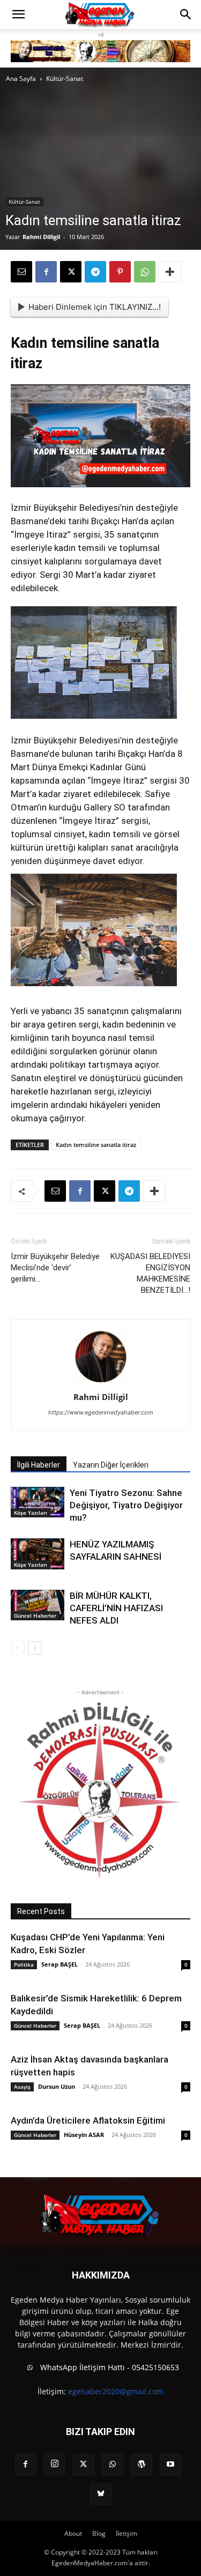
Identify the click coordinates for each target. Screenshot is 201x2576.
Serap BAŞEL (59, 1964)
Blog (99, 2533)
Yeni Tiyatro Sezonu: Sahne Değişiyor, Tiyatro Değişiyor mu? (126, 1505)
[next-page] (35, 1648)
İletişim (126, 2533)
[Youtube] (170, 2465)
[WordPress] (142, 2465)
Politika (24, 1964)
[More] (170, 272)
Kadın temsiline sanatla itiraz (96, 1145)
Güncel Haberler (35, 1615)
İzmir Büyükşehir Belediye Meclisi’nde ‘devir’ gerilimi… (55, 1268)
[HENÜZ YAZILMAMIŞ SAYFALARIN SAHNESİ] (38, 1554)
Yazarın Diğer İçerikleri (111, 1465)
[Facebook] (46, 272)
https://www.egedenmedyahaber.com (101, 1412)
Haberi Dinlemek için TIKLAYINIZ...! (95, 307)
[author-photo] (101, 1382)
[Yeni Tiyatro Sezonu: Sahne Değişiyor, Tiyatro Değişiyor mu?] (38, 1502)
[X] (71, 272)
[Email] (21, 272)
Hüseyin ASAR (84, 2135)
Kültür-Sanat (65, 79)
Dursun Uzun (57, 2086)
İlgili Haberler (39, 1465)
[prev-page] (17, 1648)
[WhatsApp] (145, 272)
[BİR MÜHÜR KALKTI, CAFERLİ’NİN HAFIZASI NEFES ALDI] (38, 1605)
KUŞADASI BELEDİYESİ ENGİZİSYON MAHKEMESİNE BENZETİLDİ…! (150, 1273)
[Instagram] (55, 2464)
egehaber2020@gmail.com (116, 2391)
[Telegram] (95, 272)
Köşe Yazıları (31, 1513)
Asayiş (22, 2087)
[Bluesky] (101, 2494)
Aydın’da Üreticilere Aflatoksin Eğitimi (88, 2120)
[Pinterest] (120, 272)
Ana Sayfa (21, 79)
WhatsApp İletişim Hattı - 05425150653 (109, 2367)
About (73, 2533)
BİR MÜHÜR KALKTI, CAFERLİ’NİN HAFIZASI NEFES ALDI (116, 1608)
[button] (18, 14)
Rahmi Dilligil (41, 237)
